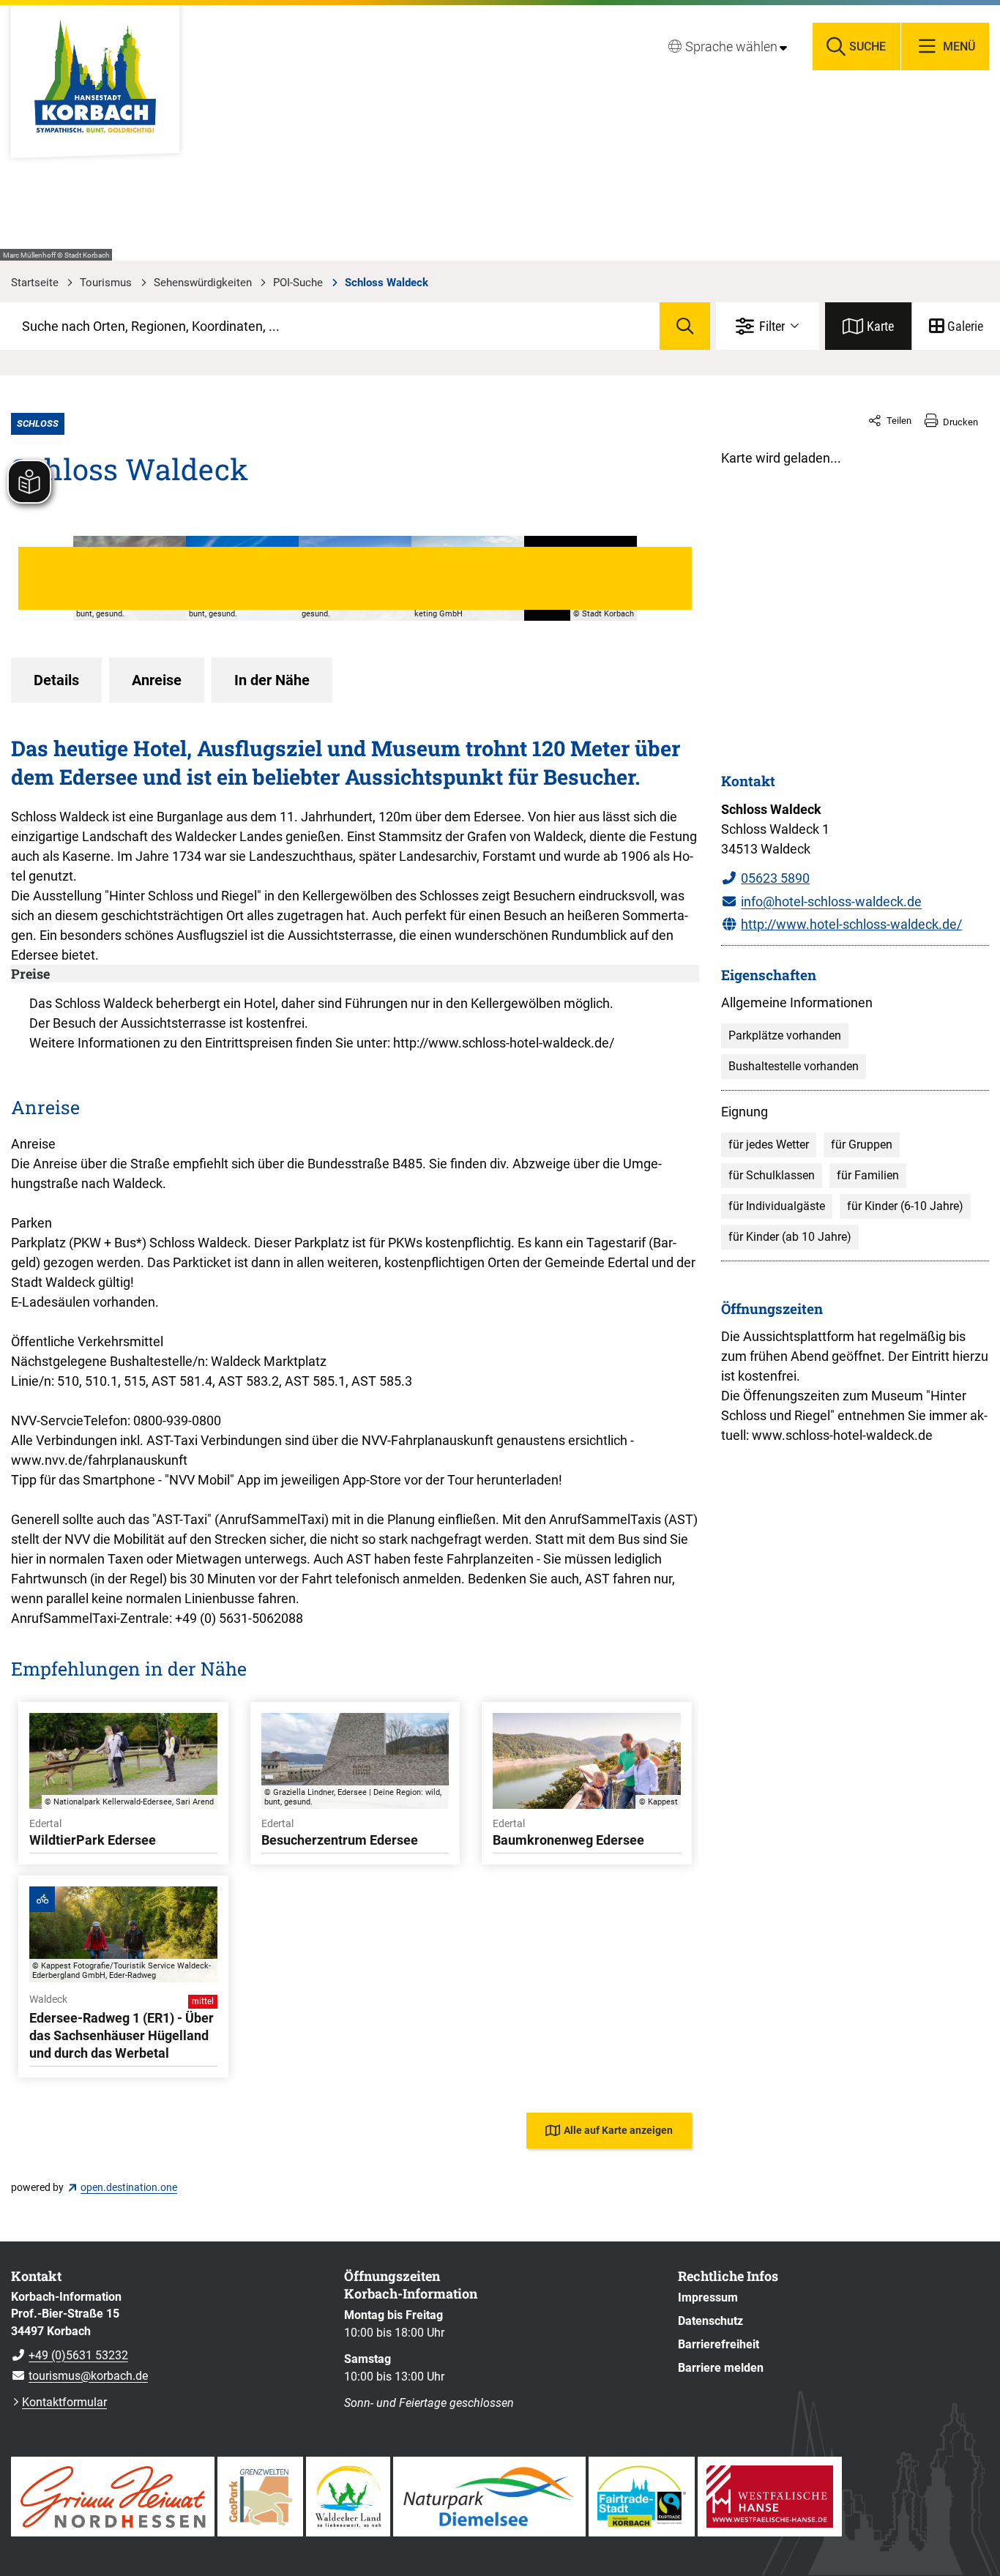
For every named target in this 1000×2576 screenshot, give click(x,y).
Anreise (157, 680)
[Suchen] (685, 326)
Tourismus (106, 283)
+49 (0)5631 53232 (70, 2355)
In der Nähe (272, 680)
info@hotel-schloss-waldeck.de (831, 901)
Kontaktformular (64, 2402)
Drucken (960, 422)
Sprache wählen (731, 46)
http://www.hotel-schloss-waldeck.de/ (851, 924)
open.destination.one (129, 2187)
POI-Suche (298, 283)
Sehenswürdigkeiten (203, 283)
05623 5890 (775, 878)
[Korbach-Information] (167, 2337)
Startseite (35, 283)
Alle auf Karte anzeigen (618, 2130)
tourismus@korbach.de (79, 2376)
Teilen (899, 421)
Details (56, 680)
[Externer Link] (113, 2497)
